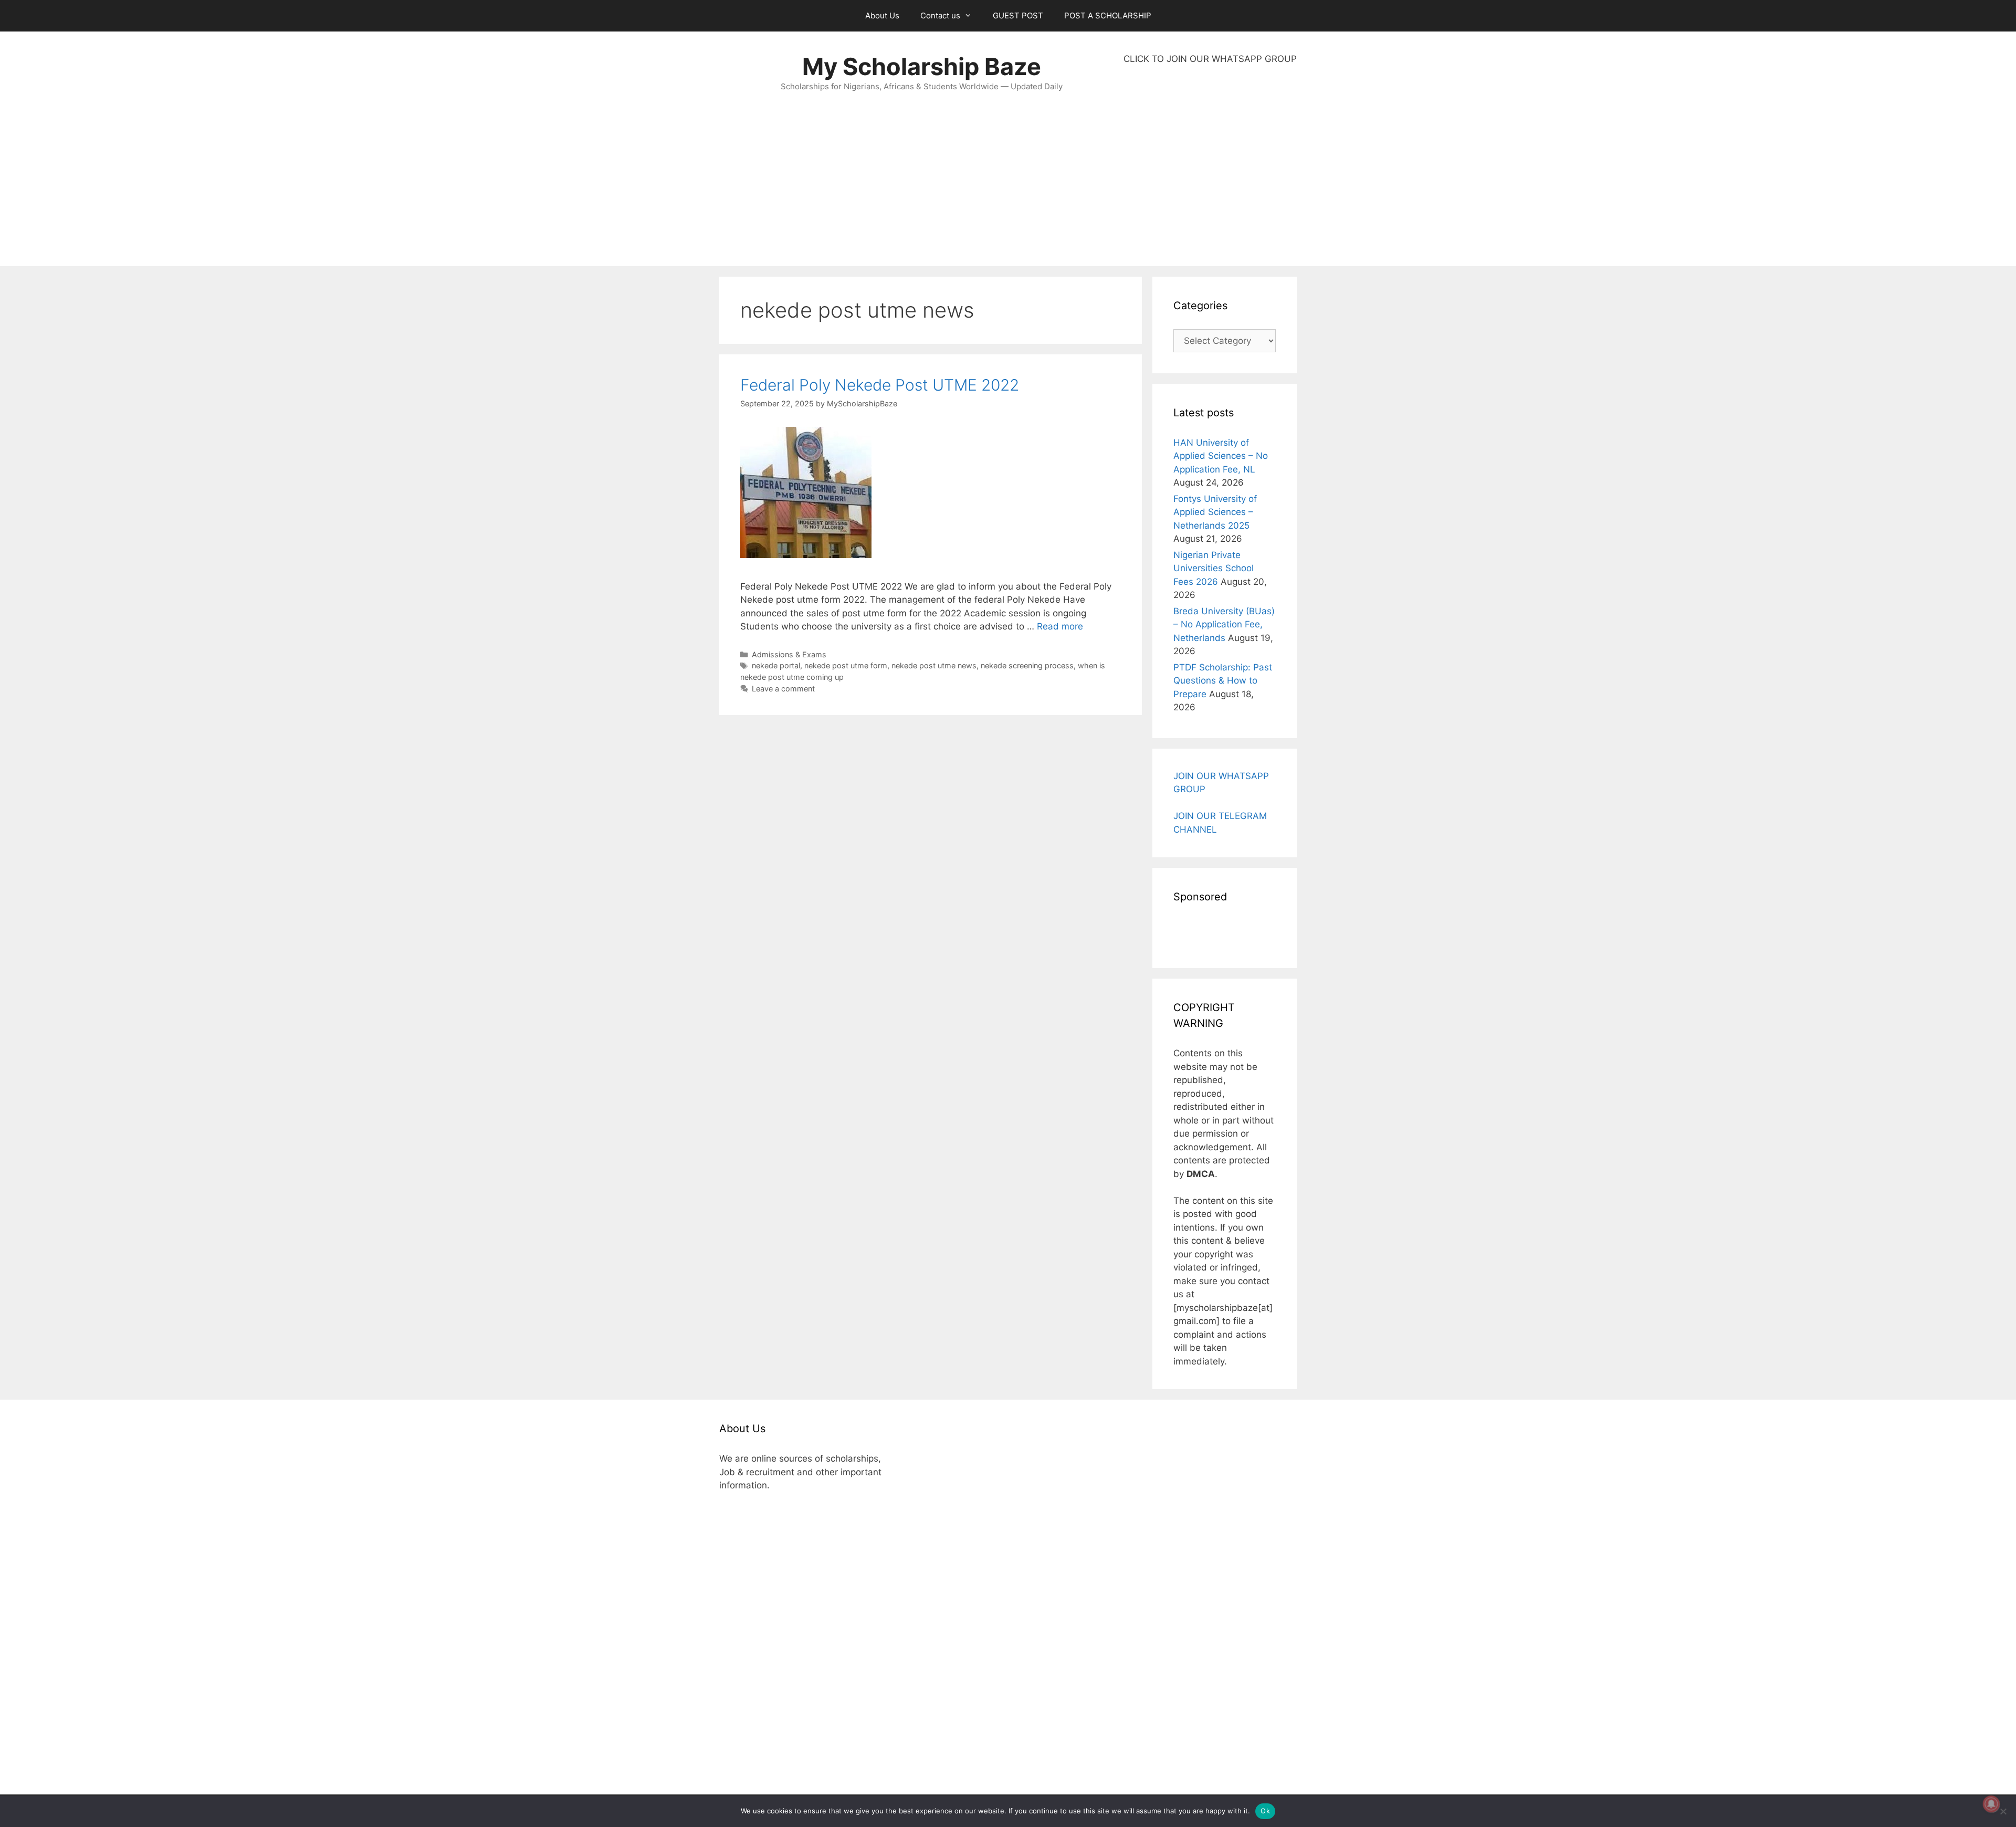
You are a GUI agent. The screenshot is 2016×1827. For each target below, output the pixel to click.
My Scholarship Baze (922, 66)
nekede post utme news (934, 665)
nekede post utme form (846, 665)
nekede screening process (1027, 665)
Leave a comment (783, 689)
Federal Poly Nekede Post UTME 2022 (880, 385)
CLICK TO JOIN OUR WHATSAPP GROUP (1210, 59)
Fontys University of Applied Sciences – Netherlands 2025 (1215, 512)
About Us (882, 15)
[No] (2003, 1811)
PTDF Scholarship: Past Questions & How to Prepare (1223, 681)
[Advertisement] (1210, 166)
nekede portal (776, 665)
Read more (1060, 626)
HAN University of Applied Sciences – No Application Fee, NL (1221, 456)
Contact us (940, 15)
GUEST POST (1018, 15)
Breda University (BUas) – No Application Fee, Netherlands (1224, 624)
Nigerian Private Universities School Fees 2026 (1214, 568)
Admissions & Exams (789, 654)
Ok (1265, 1811)
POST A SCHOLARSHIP (1108, 15)
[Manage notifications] (1991, 1804)
